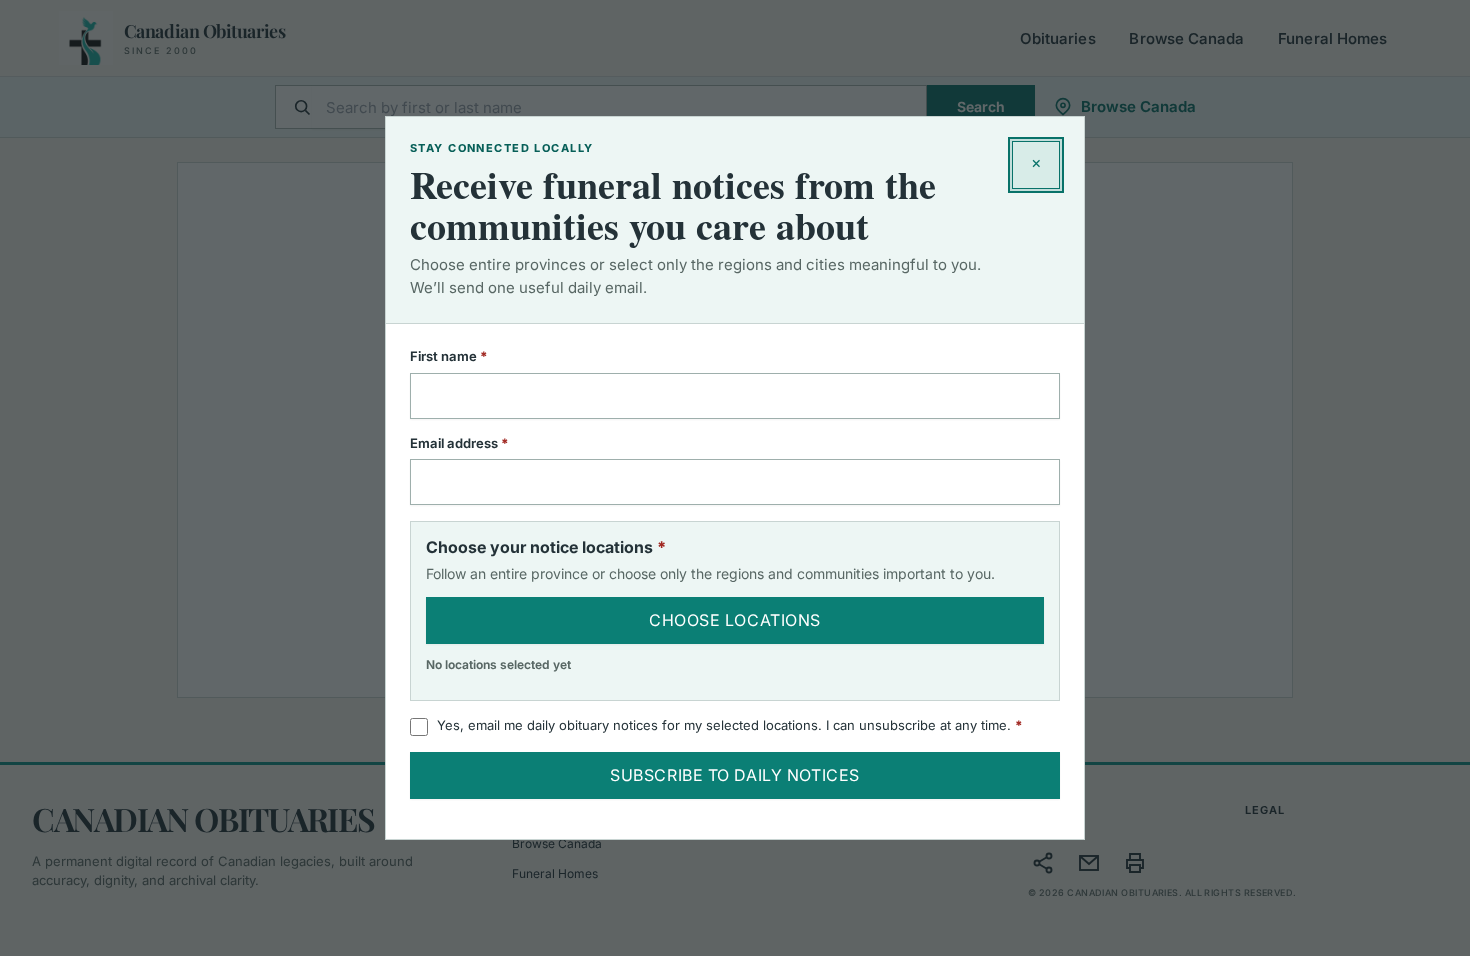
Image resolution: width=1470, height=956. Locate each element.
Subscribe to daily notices (735, 775)
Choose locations (735, 620)
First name (475, 356)
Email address (485, 443)
